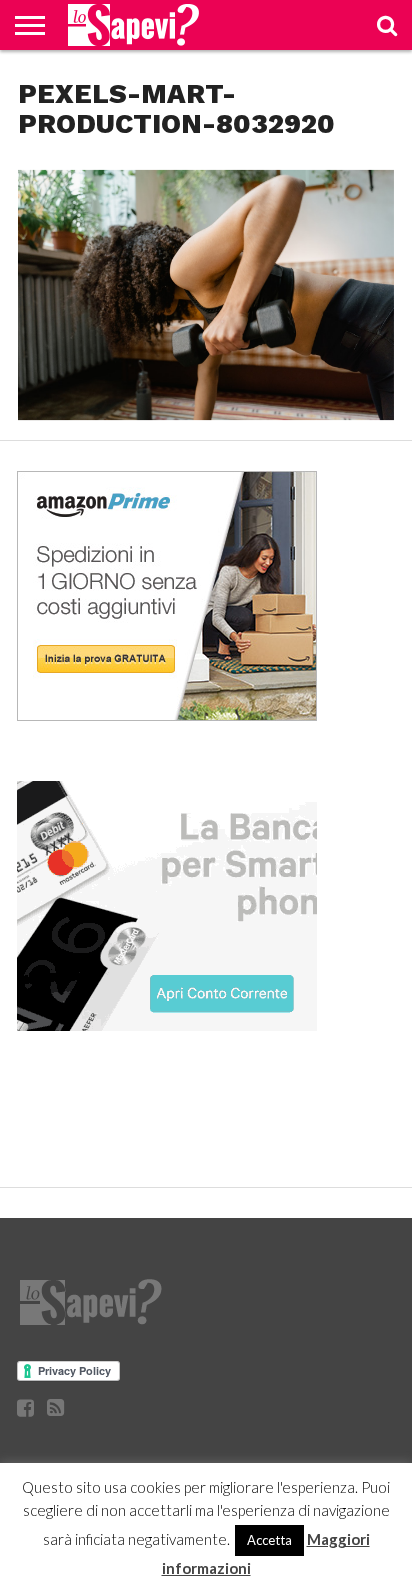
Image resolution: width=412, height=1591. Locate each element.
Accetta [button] (269, 1540)
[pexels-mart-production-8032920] (206, 413)
